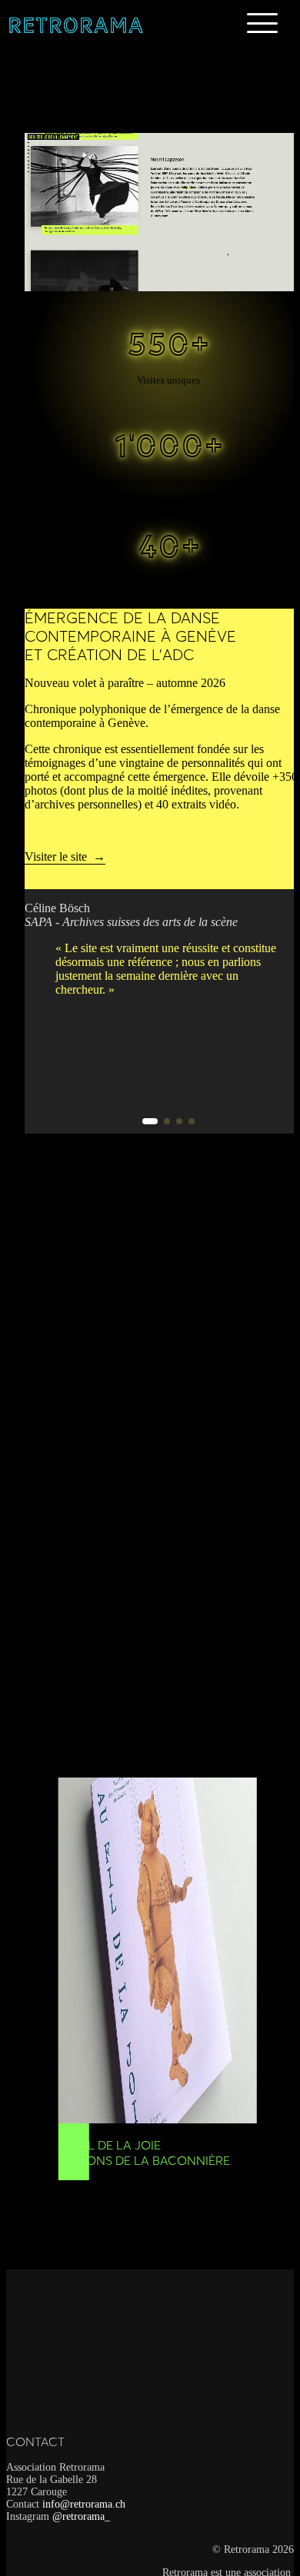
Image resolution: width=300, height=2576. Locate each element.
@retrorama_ (81, 2516)
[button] (150, 1121)
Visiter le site (56, 856)
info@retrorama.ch (84, 2504)
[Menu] (262, 23)
